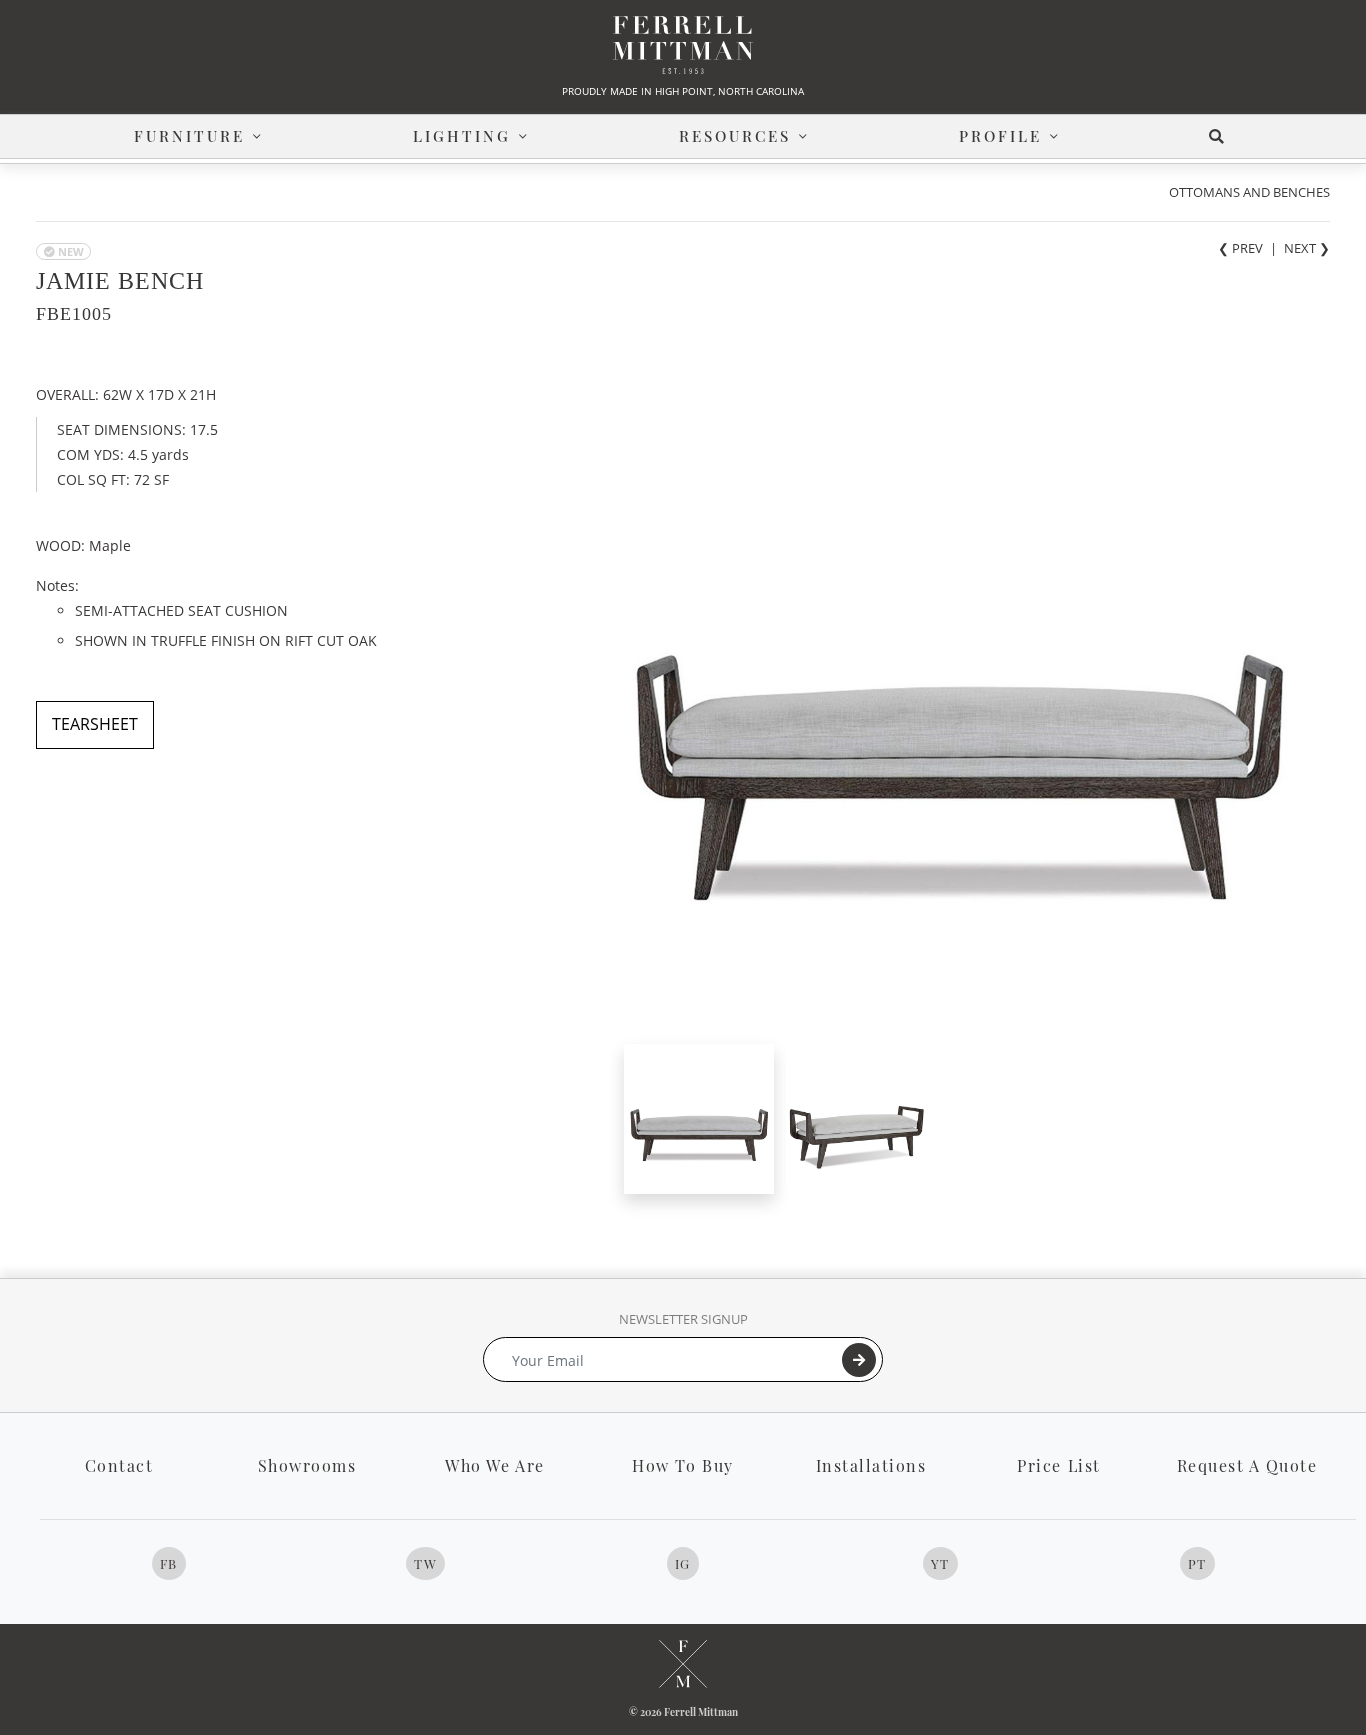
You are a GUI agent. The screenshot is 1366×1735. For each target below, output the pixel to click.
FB (169, 1563)
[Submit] (859, 1360)
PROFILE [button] (1000, 136)
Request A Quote (1247, 1465)
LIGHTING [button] (462, 136)
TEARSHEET (95, 724)
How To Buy (682, 1465)
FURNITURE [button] (189, 136)
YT (940, 1563)
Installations (871, 1465)
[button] (1220, 137)
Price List (1058, 1465)
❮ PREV (1240, 248)
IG (683, 1563)
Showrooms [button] (307, 1465)
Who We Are (494, 1465)
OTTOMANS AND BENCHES (1249, 192)
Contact (119, 1465)
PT (1197, 1563)
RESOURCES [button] (735, 136)
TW (425, 1563)
